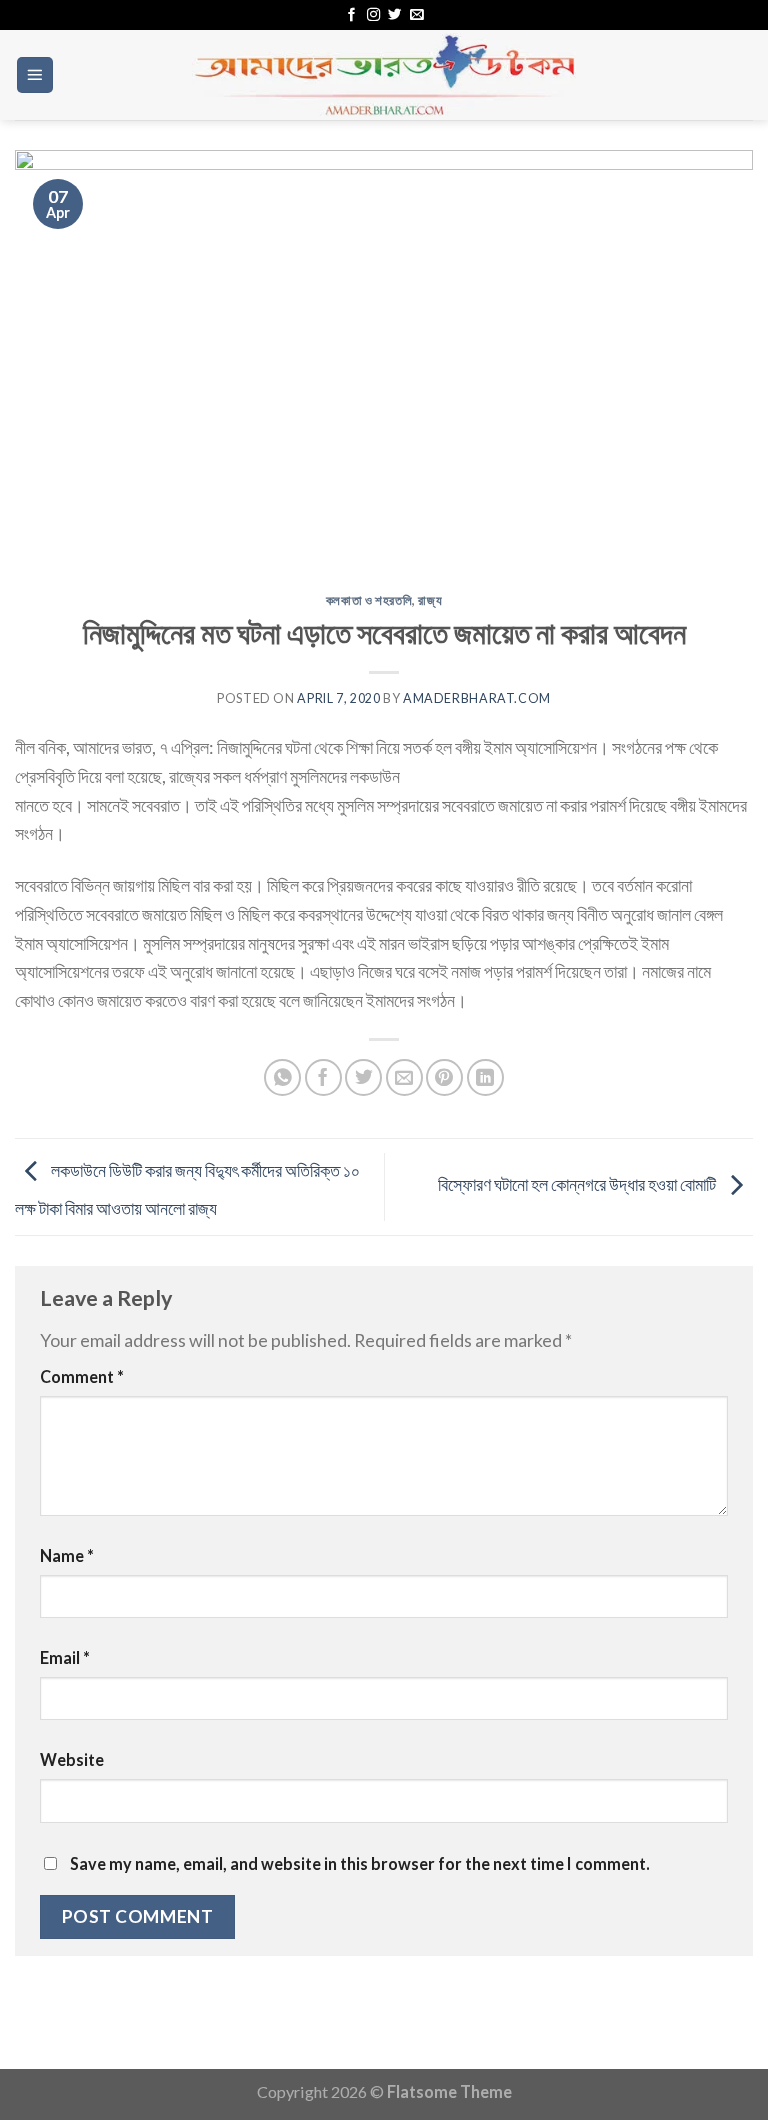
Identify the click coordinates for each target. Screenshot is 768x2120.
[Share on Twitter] (363, 1077)
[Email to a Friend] (404, 1077)
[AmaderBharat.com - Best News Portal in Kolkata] (384, 75)
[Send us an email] (416, 15)
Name (67, 1555)
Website (72, 1759)
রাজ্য (430, 600)
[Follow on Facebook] (351, 15)
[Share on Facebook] (323, 1077)
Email (65, 1657)
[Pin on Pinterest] (444, 1077)
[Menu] (35, 75)
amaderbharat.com (477, 698)
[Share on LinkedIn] (485, 1077)
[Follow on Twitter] (394, 15)
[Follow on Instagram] (373, 15)
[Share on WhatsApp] (282, 1077)
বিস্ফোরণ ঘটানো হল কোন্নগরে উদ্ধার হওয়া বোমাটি (578, 1184)
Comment (82, 1376)
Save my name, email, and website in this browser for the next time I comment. (360, 1863)
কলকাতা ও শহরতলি (369, 600)
